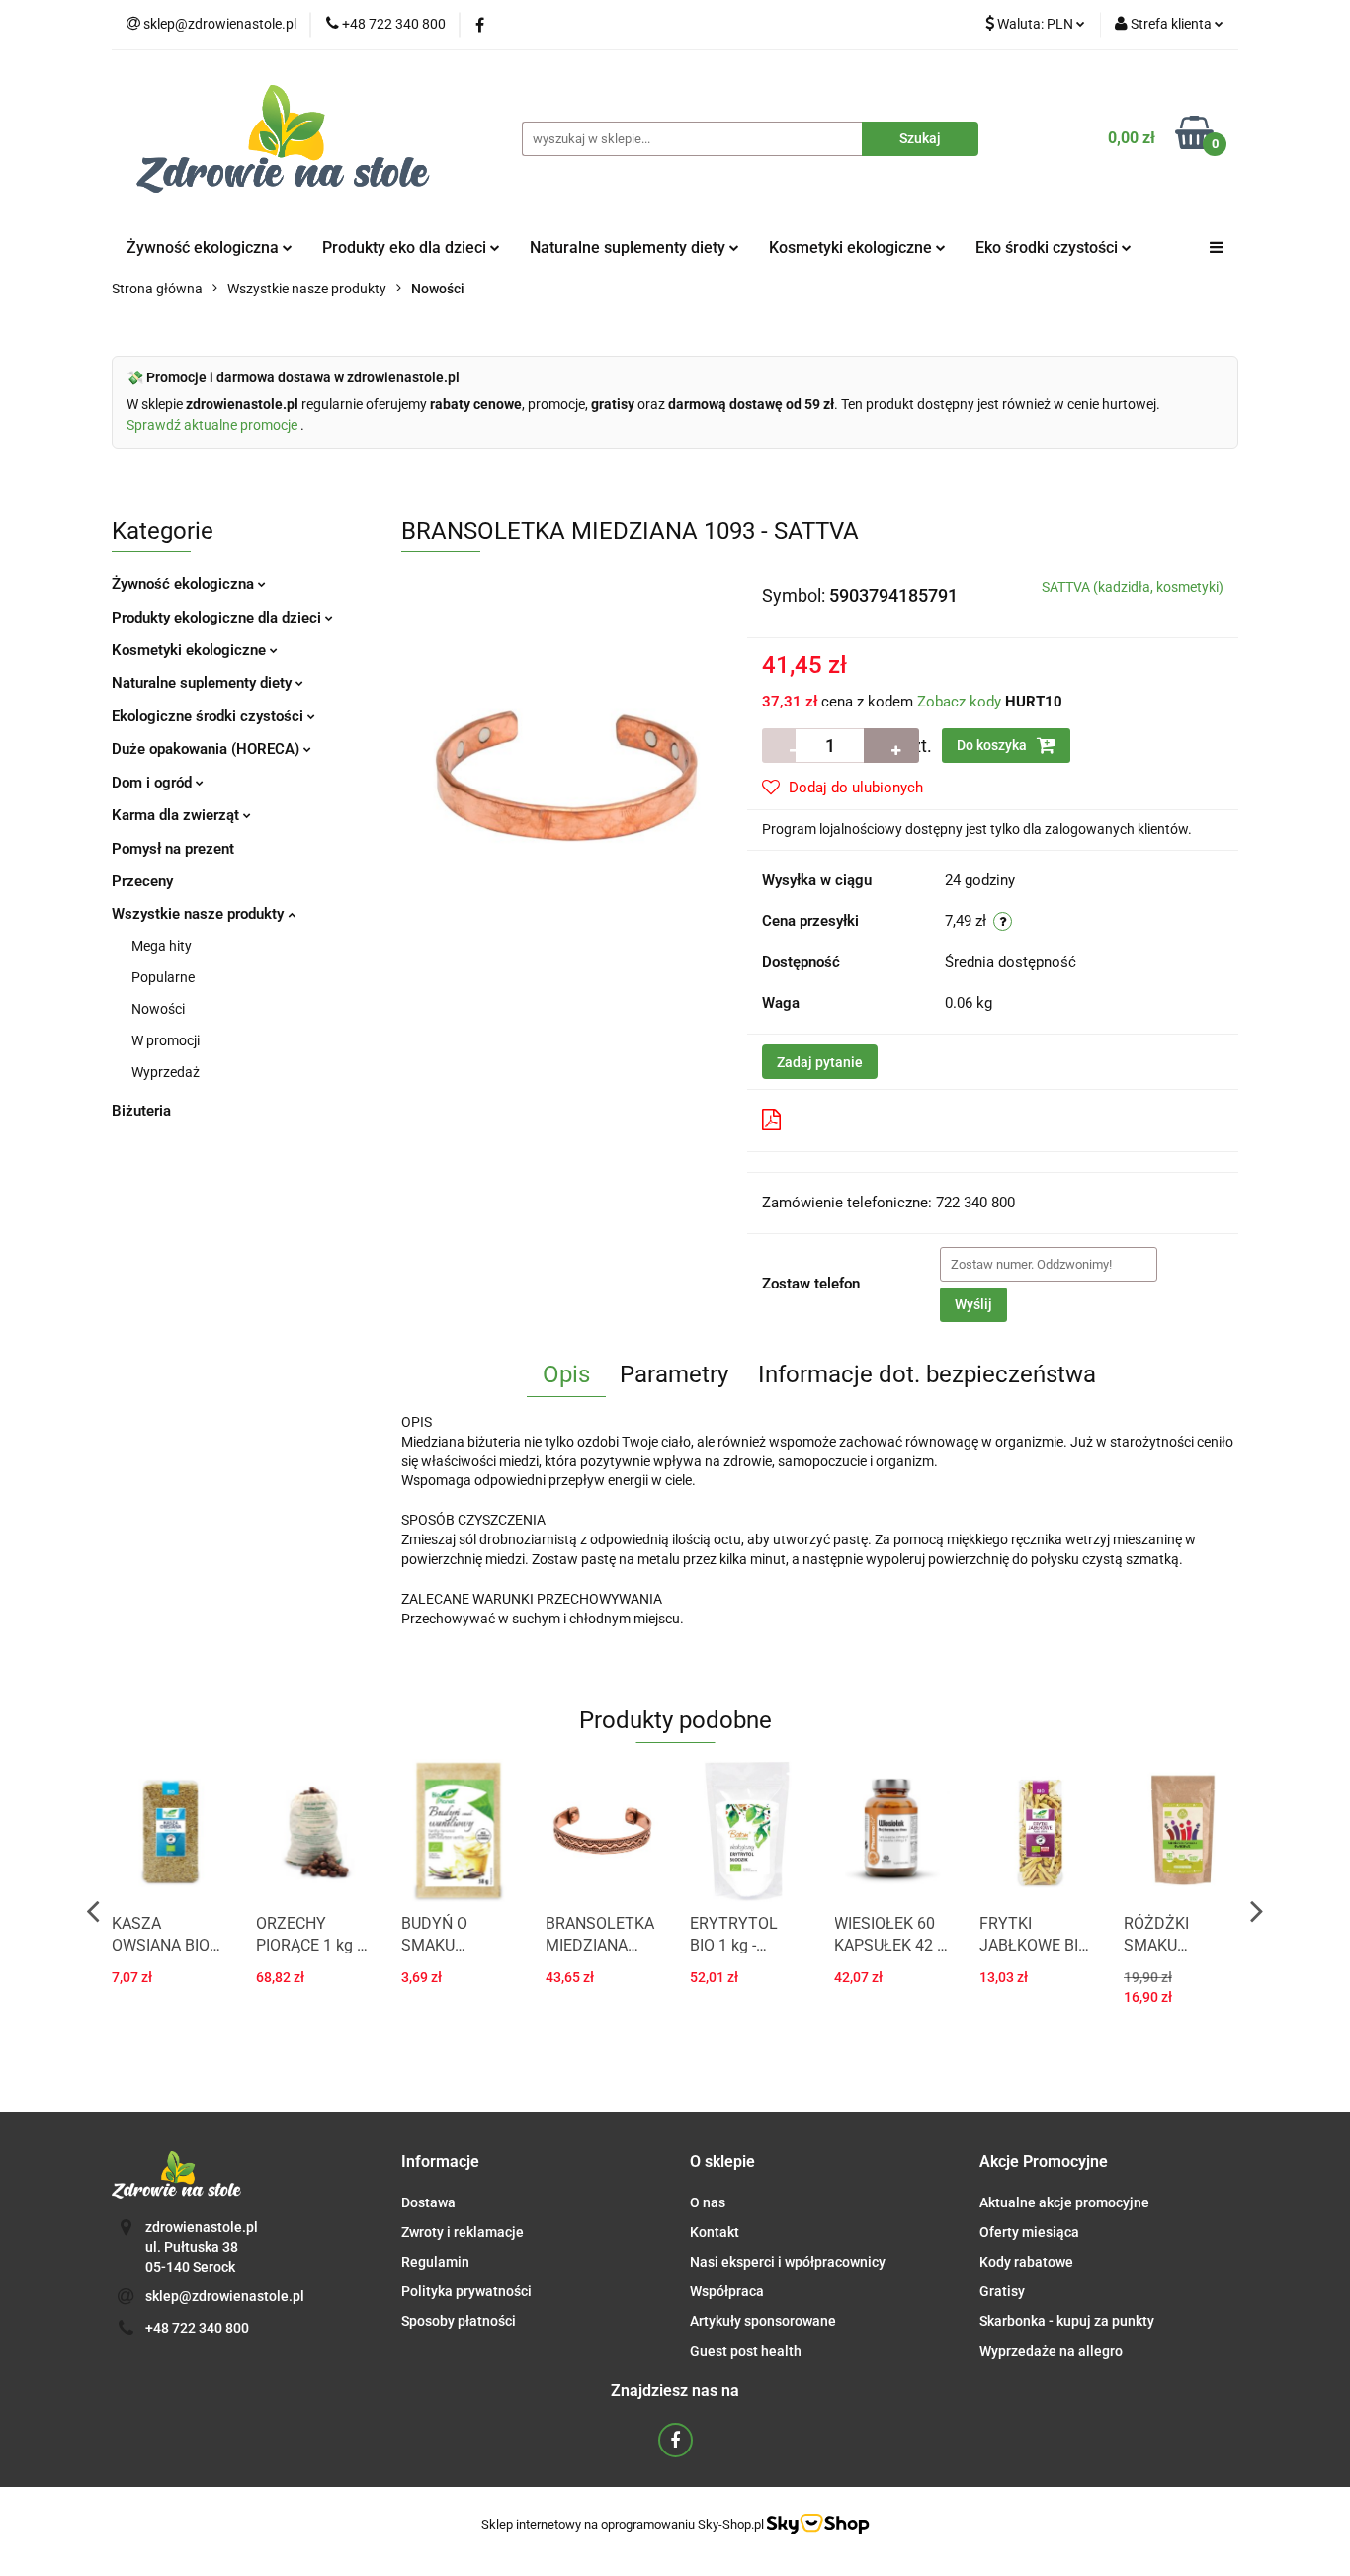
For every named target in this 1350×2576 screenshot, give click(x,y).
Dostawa (428, 2202)
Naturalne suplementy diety (630, 248)
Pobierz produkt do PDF (869, 1120)
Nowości (158, 1009)
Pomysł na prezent (173, 849)
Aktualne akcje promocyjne (1064, 2202)
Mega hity (162, 946)
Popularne (163, 977)
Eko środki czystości (1049, 248)
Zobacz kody (959, 702)
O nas (708, 2202)
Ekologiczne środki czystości (210, 716)
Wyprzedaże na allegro (1051, 2351)
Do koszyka (993, 745)
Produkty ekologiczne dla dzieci (218, 618)
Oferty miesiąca (1029, 2232)
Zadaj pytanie (820, 1062)
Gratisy (1002, 2291)
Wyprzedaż (166, 1072)
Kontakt (715, 2232)
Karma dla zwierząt (177, 815)
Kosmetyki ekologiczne (852, 248)
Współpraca (727, 2291)
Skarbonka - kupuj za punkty (1067, 2321)
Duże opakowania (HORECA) (208, 749)
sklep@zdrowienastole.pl (225, 2296)
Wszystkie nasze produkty (200, 914)
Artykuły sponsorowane (763, 2321)
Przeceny (142, 881)
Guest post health (746, 2351)
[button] (440, 2162)
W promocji (166, 1040)
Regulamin (435, 2262)
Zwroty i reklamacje (463, 2232)
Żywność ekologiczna (185, 584)
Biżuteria (141, 1111)
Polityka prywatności (466, 2291)
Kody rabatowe (1026, 2262)
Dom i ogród (154, 783)
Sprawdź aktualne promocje (213, 425)
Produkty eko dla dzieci (406, 248)
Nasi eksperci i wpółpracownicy (788, 2262)
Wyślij (973, 1304)
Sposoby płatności (459, 2321)
